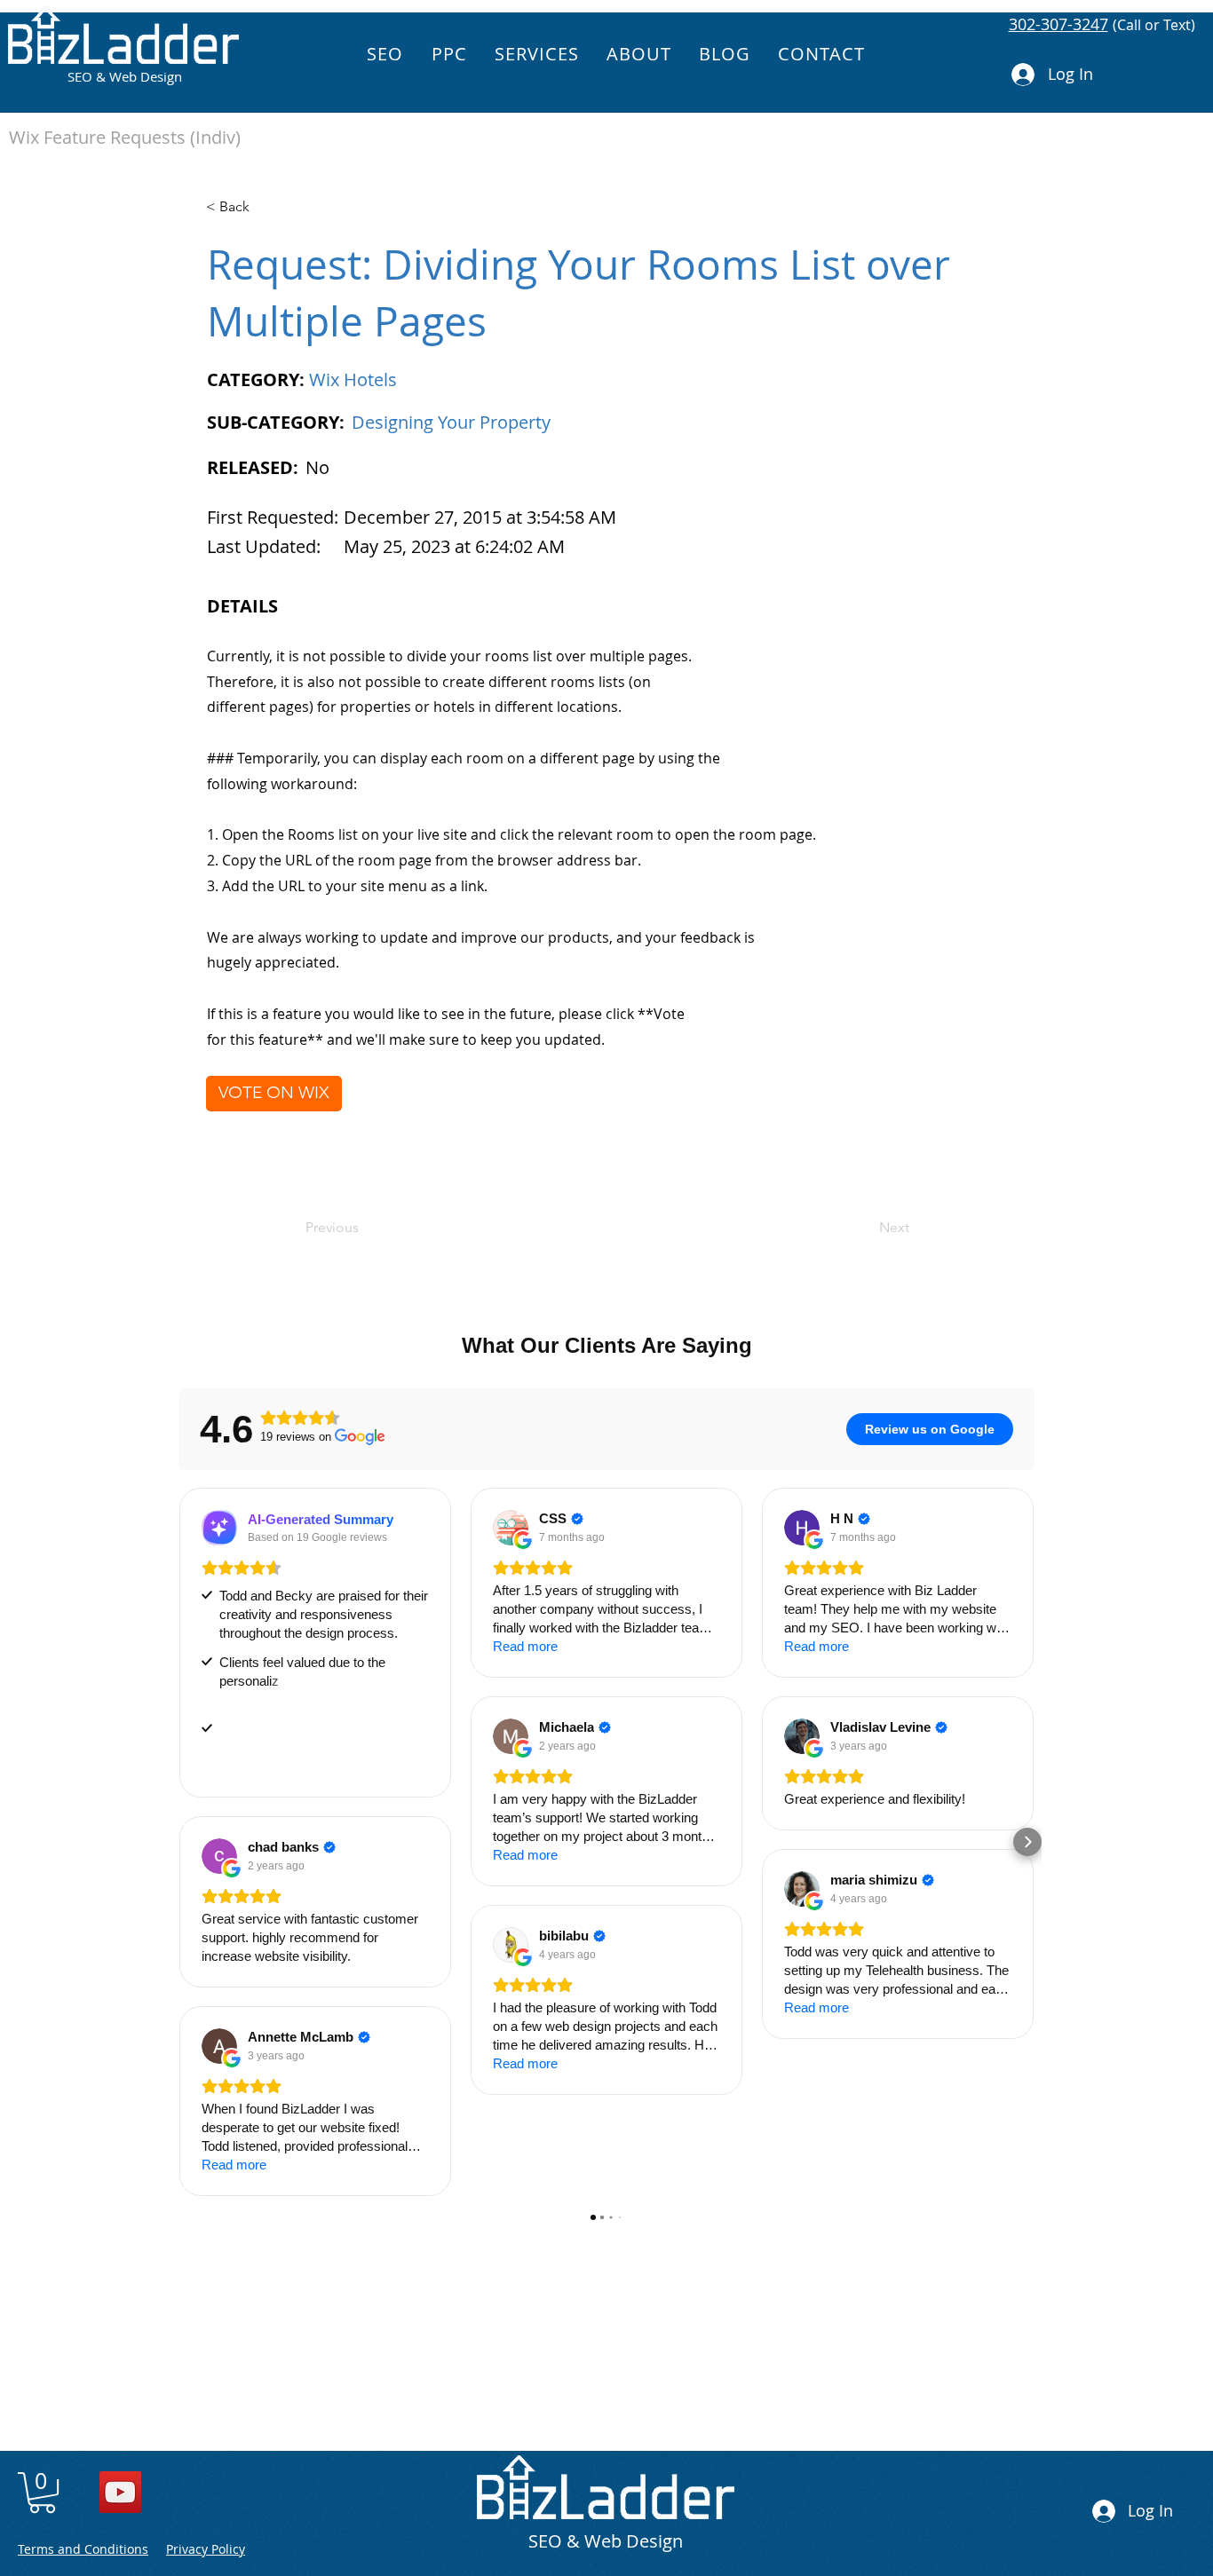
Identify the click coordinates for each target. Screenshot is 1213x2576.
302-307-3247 (1058, 24)
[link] (42, 2493)
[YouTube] (120, 2492)
